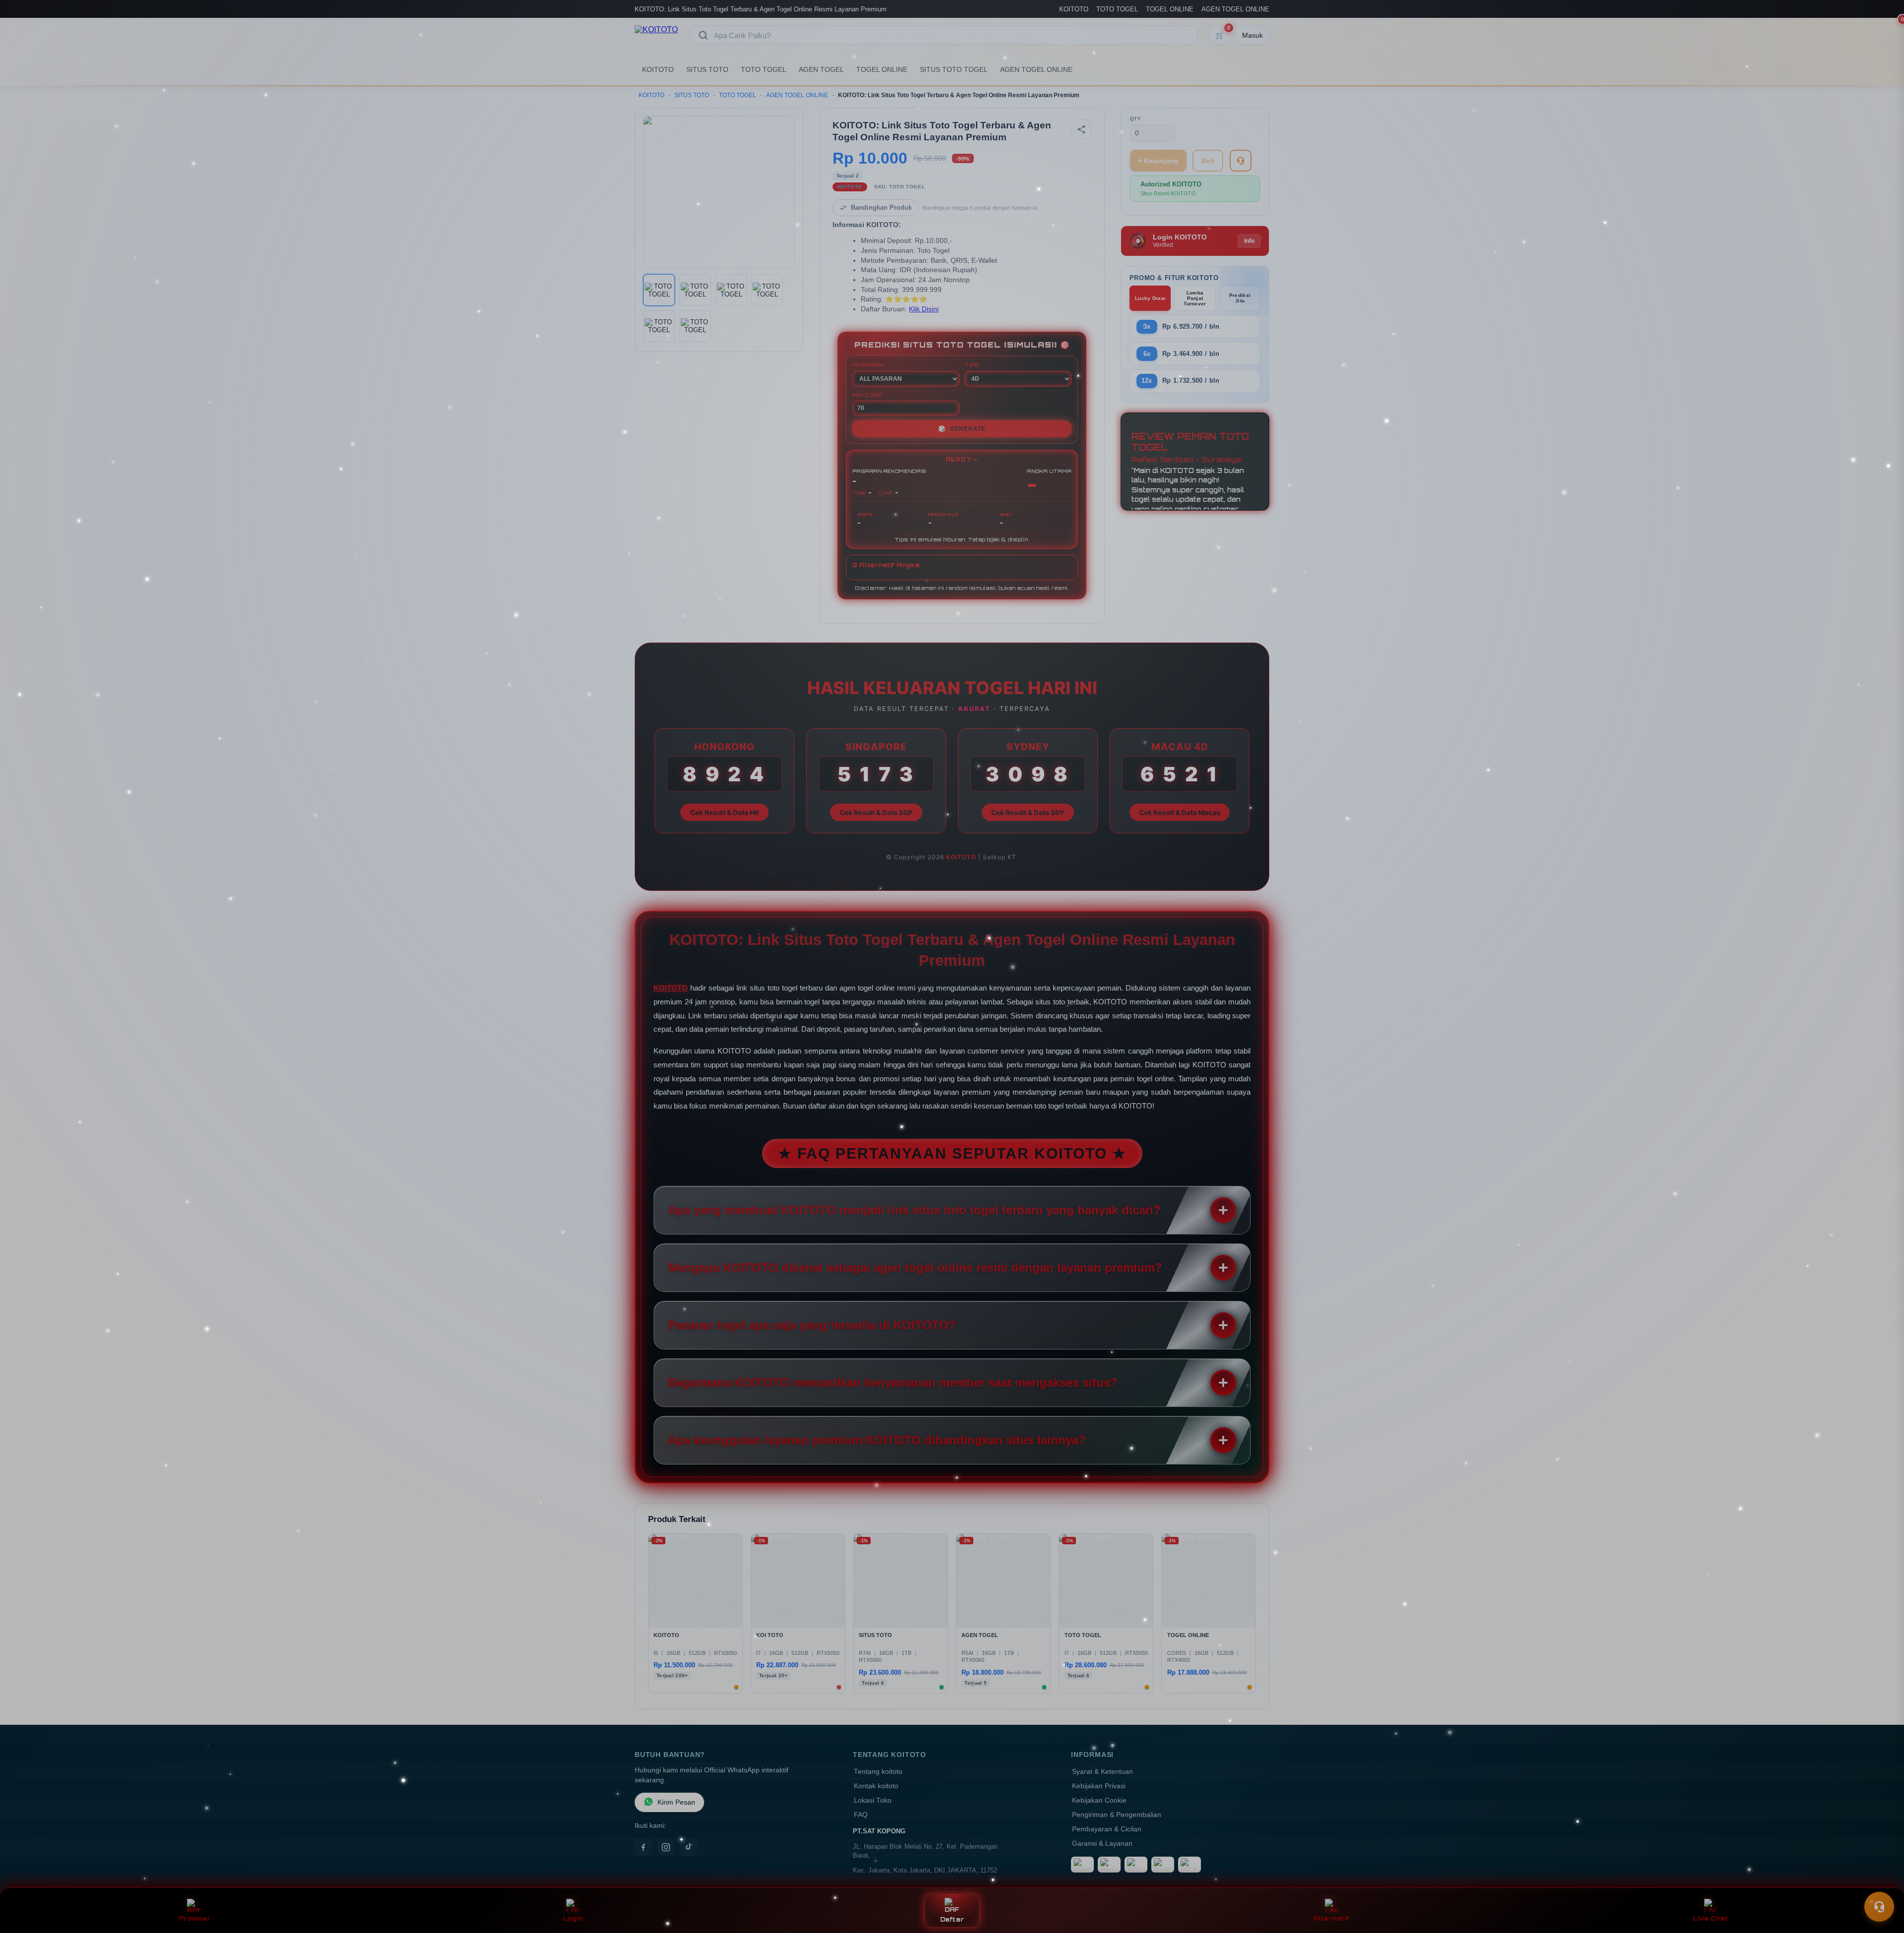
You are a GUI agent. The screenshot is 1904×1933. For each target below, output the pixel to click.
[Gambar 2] (695, 290)
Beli (1208, 161)
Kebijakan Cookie (1099, 1800)
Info (1249, 241)
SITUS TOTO (707, 69)
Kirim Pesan (676, 1802)
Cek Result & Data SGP (876, 813)
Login (573, 1918)
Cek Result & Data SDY (1028, 813)
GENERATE (962, 429)
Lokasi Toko (873, 1800)
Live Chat (1710, 1918)
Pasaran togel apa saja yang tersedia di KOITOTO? (812, 1325)
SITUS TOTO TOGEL (954, 69)
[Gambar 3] (731, 290)
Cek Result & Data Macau (1180, 813)
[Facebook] (643, 1847)
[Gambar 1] (659, 290)
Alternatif (1332, 1918)
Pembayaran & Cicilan (1107, 1829)
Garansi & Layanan (1102, 1844)
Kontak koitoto (876, 1786)
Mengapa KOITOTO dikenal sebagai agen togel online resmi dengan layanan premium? (915, 1267)
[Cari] (703, 35)
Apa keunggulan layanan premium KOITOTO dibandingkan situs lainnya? (877, 1440)
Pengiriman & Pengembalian (1117, 1815)
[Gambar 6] (695, 326)
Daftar (952, 1919)
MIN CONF (868, 395)
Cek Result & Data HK (725, 813)
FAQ (861, 1815)
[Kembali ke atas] (1882, 1882)
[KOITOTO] (656, 35)
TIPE (972, 365)
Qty (1136, 119)
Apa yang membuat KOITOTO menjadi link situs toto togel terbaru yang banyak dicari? (914, 1210)
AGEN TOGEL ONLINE (1235, 9)
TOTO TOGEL (1117, 9)
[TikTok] (689, 1847)
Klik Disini (924, 309)
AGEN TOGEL (821, 69)
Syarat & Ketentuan (1102, 1772)
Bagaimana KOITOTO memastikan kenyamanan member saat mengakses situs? (893, 1382)
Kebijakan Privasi (1099, 1786)
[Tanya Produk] (1241, 161)
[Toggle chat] (1879, 1907)
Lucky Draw (1150, 298)
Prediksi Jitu (1240, 298)
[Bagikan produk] (1081, 129)
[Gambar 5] (659, 326)
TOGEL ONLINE (1170, 9)
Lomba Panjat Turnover (1195, 298)
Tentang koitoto (878, 1772)
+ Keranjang (1158, 161)
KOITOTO (1074, 9)
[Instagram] (666, 1847)
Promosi (194, 1918)
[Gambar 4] (767, 290)
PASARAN (868, 365)
